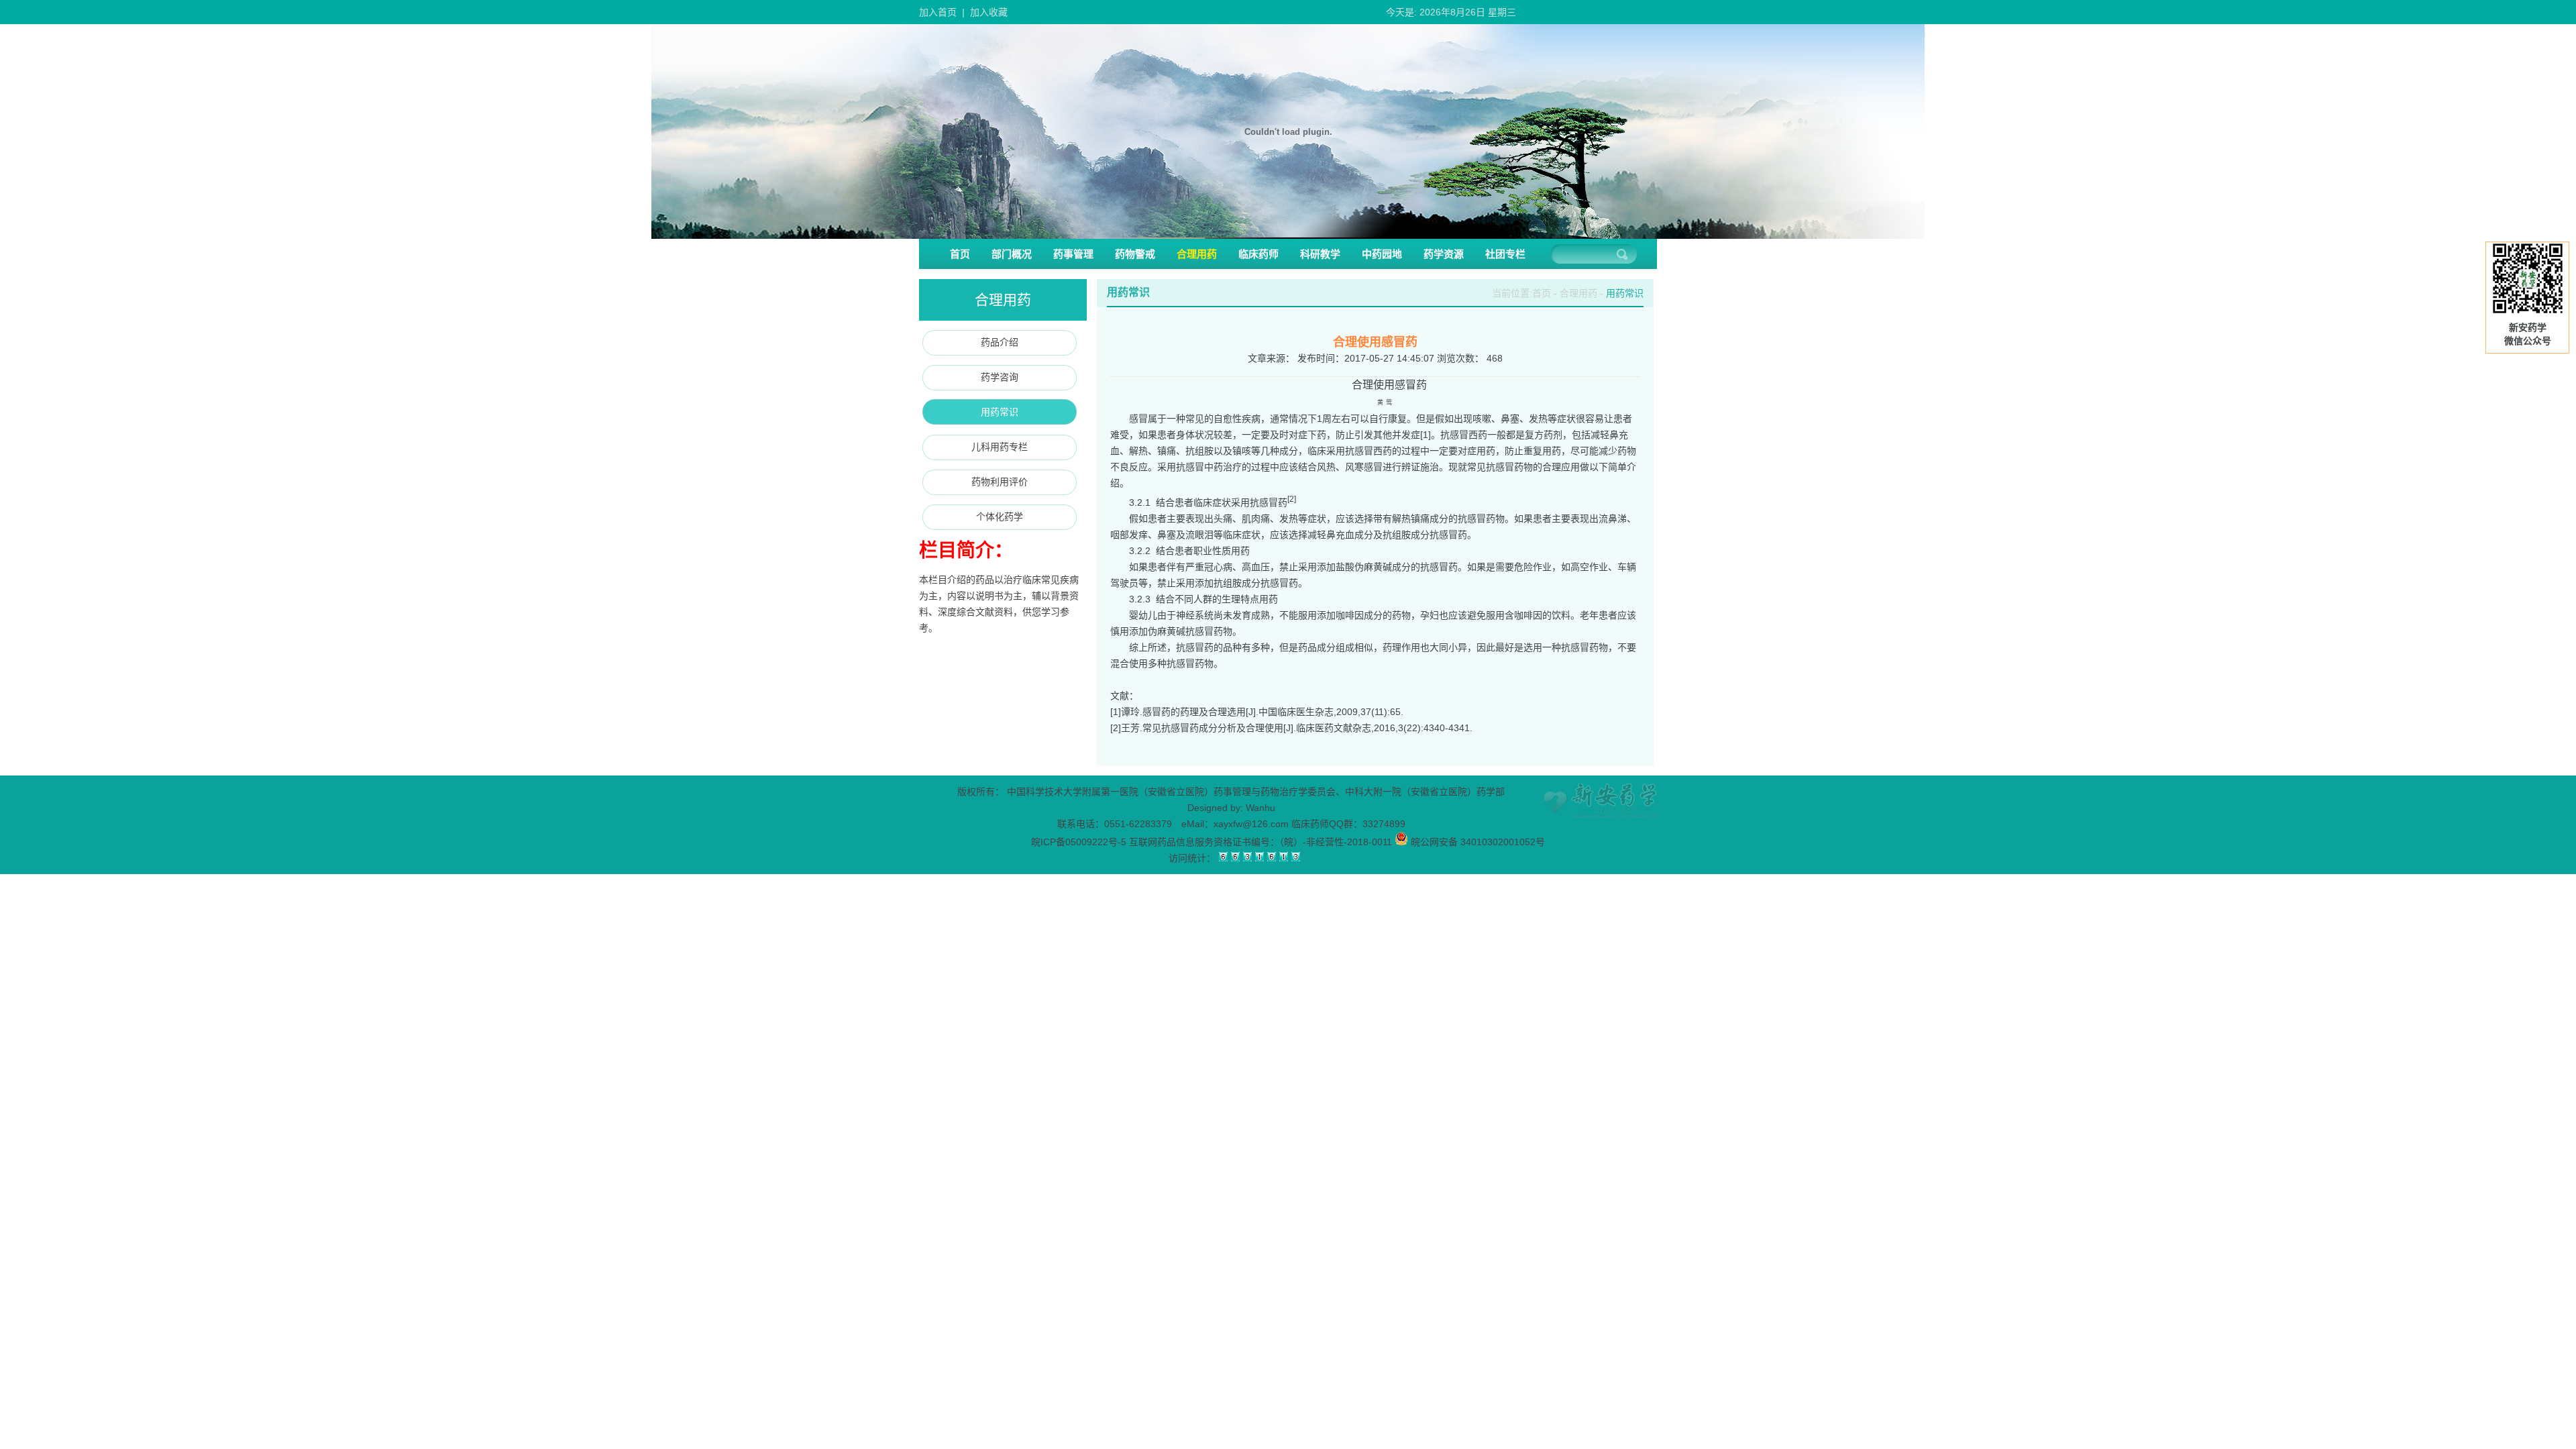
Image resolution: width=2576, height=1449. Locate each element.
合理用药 (1197, 254)
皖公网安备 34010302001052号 (1477, 842)
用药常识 (1000, 412)
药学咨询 (1000, 377)
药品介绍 (1000, 342)
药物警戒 (1135, 254)
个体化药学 (1000, 517)
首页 (960, 254)
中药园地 (1382, 254)
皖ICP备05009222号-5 (1079, 842)
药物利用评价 (1000, 482)
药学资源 (1444, 254)
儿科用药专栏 (1000, 447)
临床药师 (1258, 254)
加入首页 (938, 12)
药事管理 (1073, 254)
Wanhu (1260, 808)
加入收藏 (989, 12)
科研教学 (1320, 254)
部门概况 (1012, 254)
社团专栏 (1505, 254)
